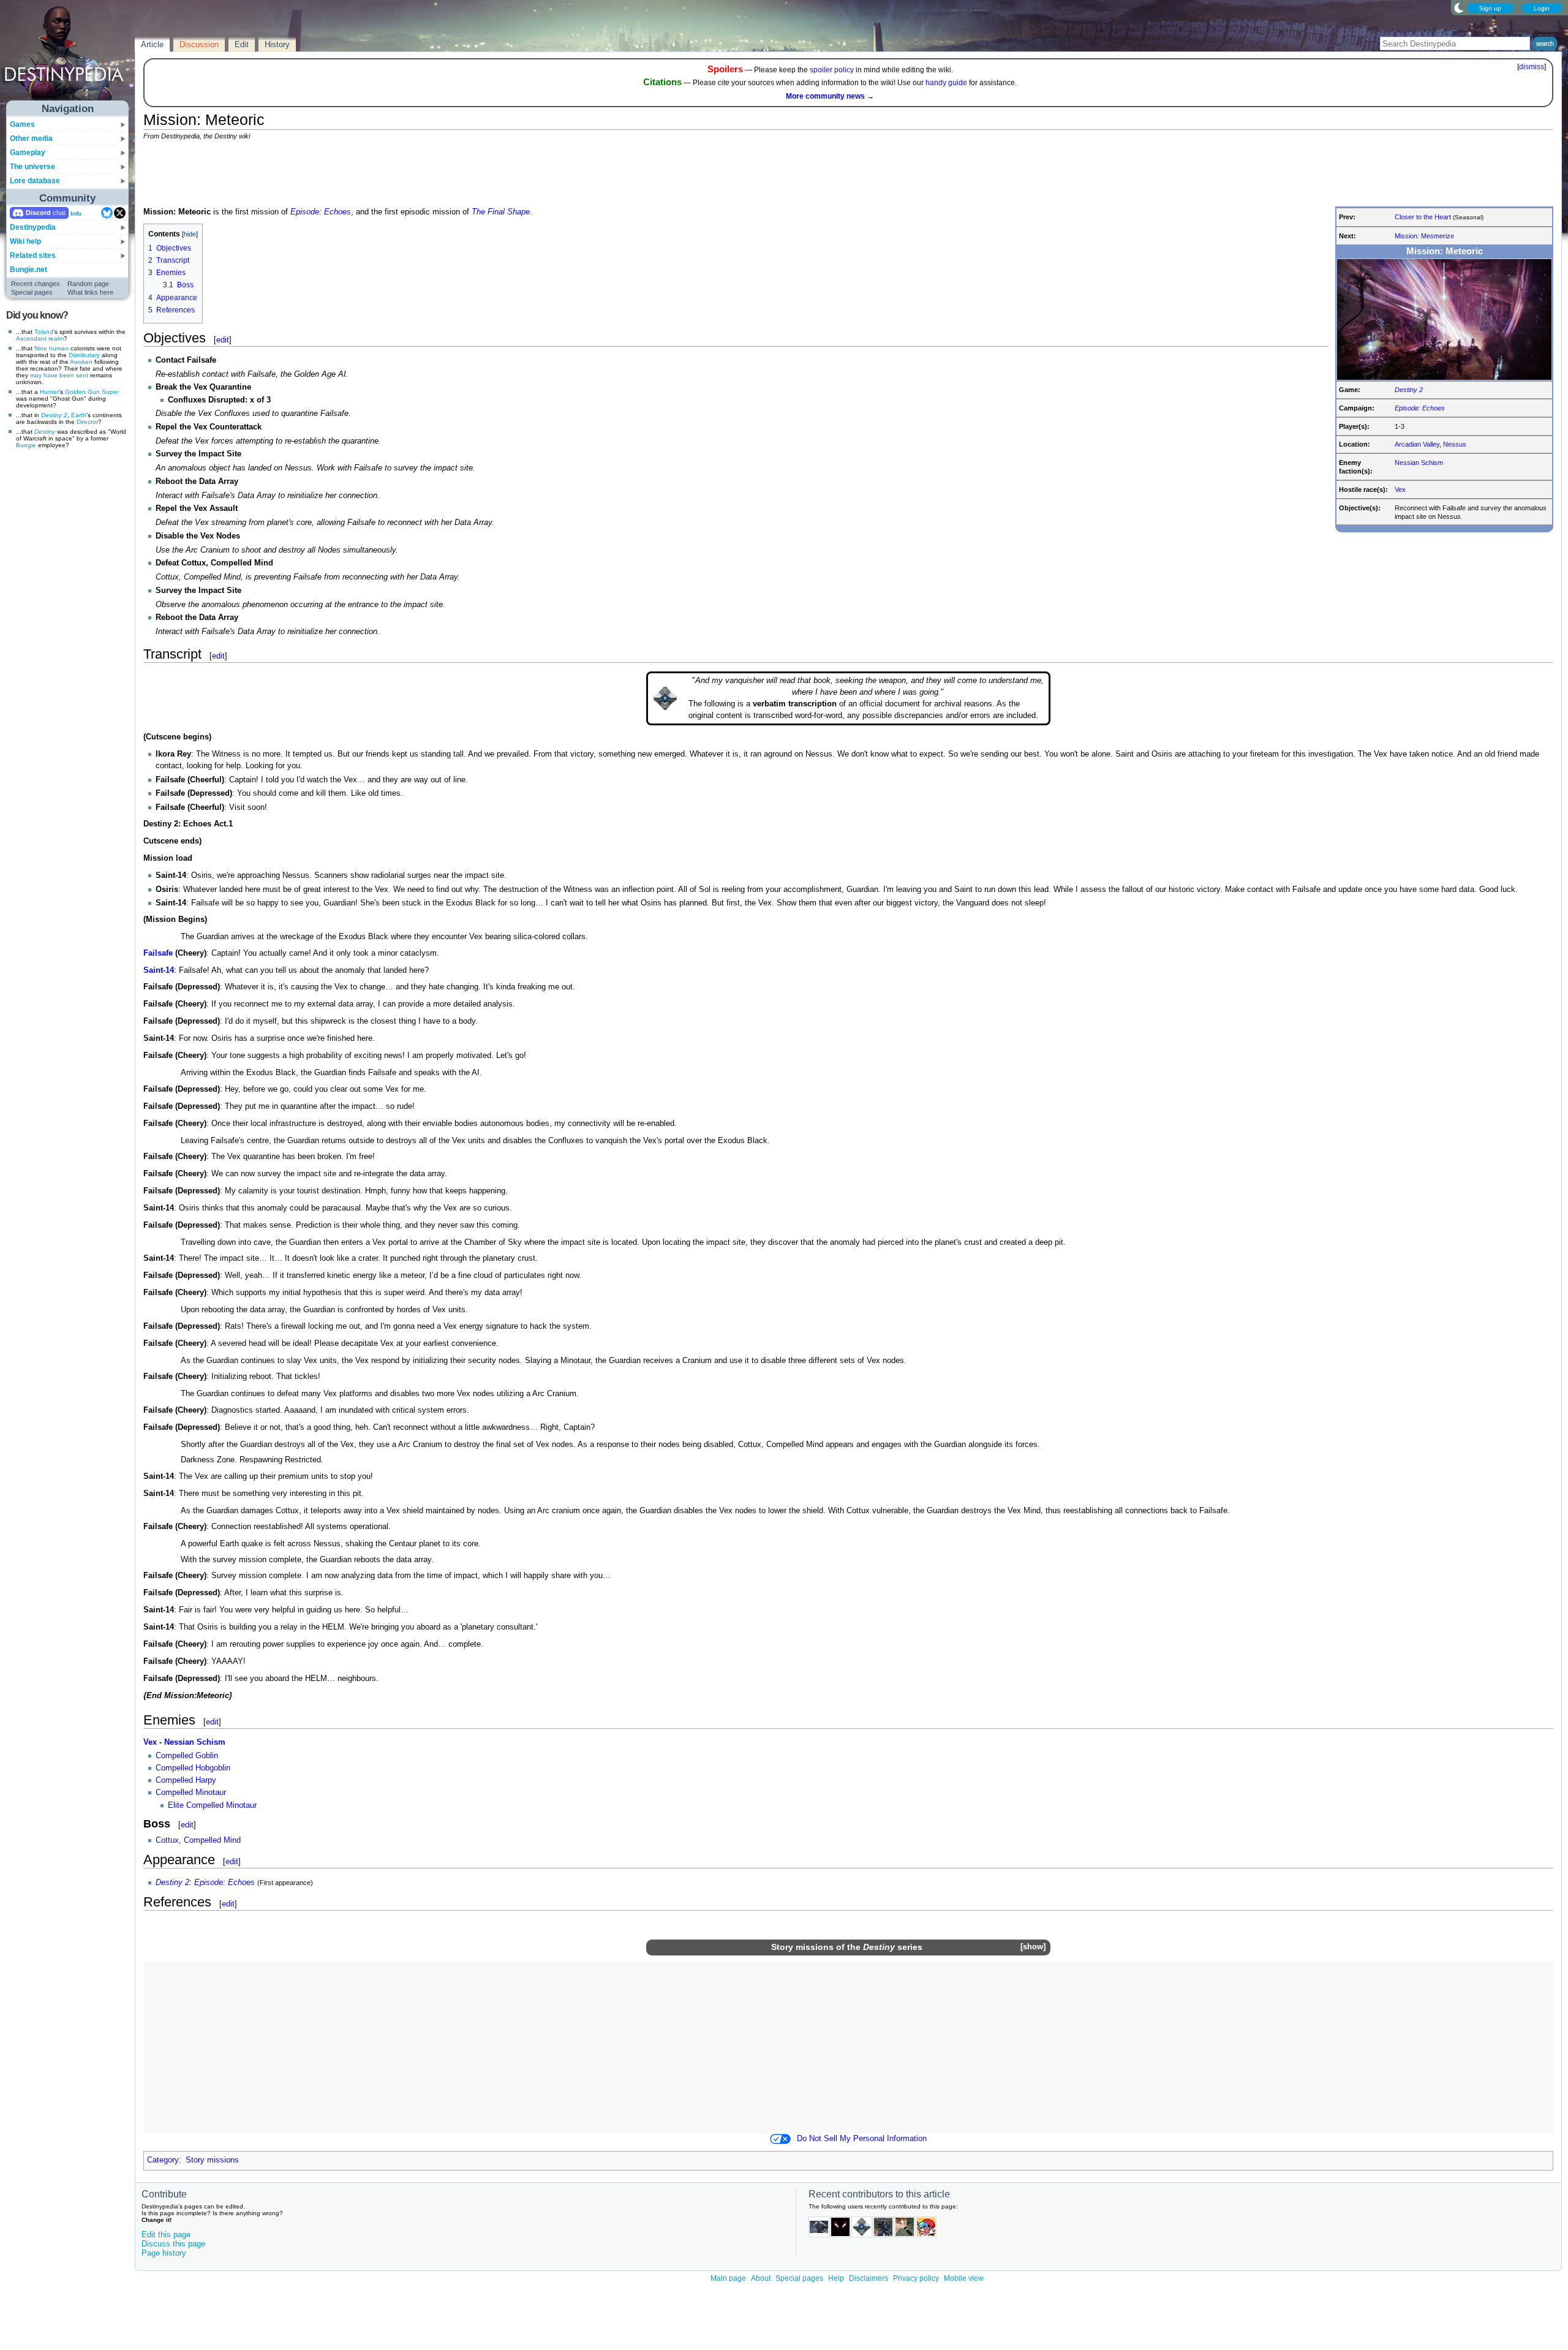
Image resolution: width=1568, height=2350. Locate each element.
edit (223, 340)
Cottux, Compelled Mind (198, 1840)
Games (22, 124)
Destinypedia (33, 227)
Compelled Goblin (187, 1756)
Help (836, 2278)
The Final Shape (501, 212)
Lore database (35, 181)
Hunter (49, 392)
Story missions (802, 1947)
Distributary (84, 355)
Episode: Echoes (1420, 408)
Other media (31, 138)
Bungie (26, 445)
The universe (32, 167)
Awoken (81, 362)
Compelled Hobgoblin (193, 1768)
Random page (88, 284)
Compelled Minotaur (191, 1793)
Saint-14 (159, 970)
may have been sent (59, 375)
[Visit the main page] (68, 56)
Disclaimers (869, 2278)
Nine (41, 348)
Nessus (1455, 444)
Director (87, 422)
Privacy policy (916, 2278)
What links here (90, 292)
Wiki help (25, 241)
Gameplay (28, 153)
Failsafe (158, 953)
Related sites (33, 255)
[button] (1033, 1947)
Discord (38, 213)
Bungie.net (28, 270)
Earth (79, 415)
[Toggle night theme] (1459, 7)
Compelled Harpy (186, 1780)
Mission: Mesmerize (1424, 236)
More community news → (830, 96)
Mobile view (964, 2278)
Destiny (45, 432)
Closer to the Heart (1423, 217)
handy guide (946, 83)
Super (110, 392)
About (761, 2278)
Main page (728, 2278)
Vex (1400, 489)
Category (163, 2160)
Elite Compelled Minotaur (212, 1805)
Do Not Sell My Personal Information (862, 2139)
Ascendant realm (40, 338)
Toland (44, 332)
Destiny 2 (54, 415)
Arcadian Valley (1417, 444)
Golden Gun (82, 392)
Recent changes (36, 284)
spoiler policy (832, 70)
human (59, 348)
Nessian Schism (1419, 463)
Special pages (32, 292)
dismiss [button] (1532, 67)
